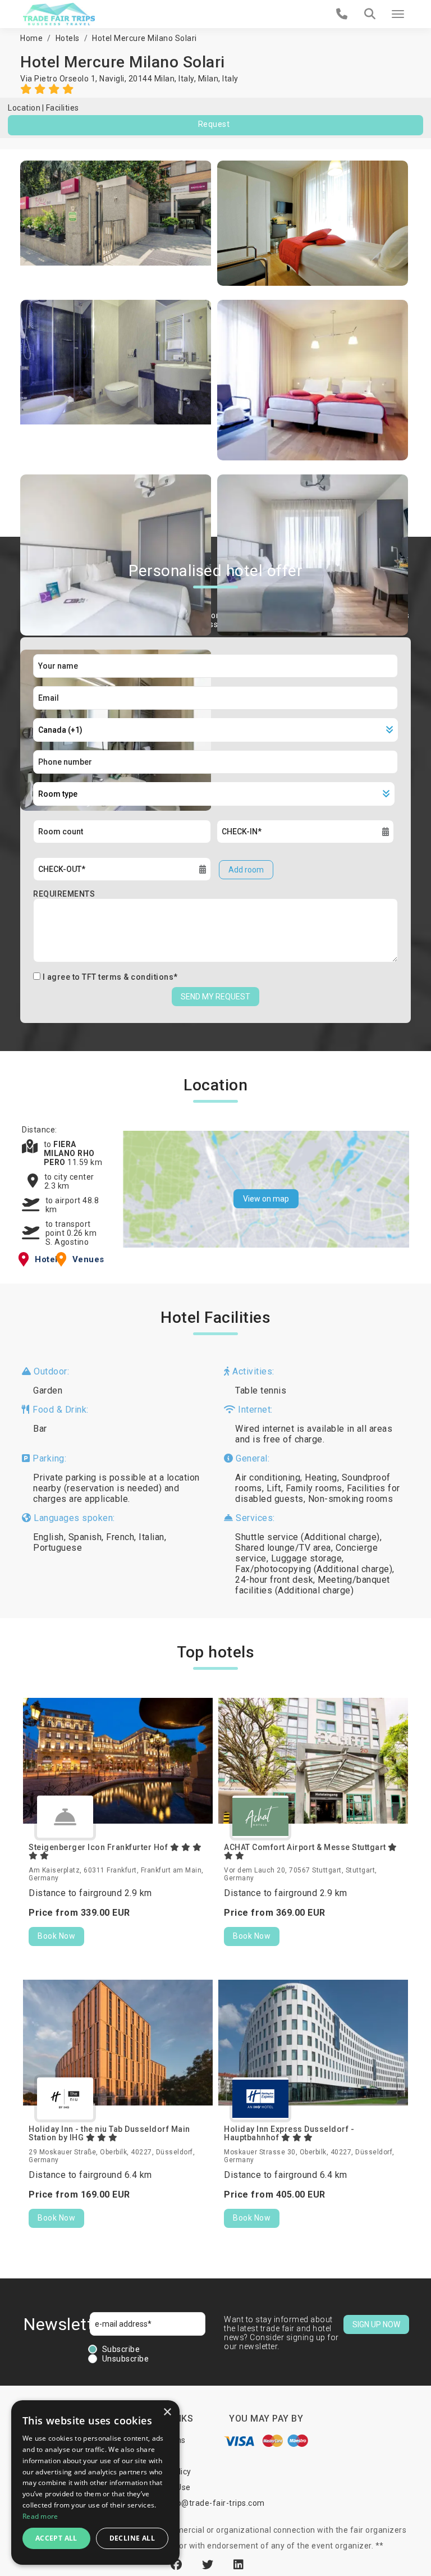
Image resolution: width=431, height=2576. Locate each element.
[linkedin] (239, 2565)
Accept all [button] (56, 2538)
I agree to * (110, 977)
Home (31, 38)
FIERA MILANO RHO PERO (69, 1153)
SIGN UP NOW (376, 2324)
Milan (208, 79)
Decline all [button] (132, 2538)
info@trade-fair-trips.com (215, 2503)
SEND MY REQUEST (215, 997)
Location (24, 108)
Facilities (63, 108)
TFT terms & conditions (128, 977)
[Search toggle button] (370, 14)
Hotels (68, 38)
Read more (40, 2516)
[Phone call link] (342, 14)
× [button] (167, 2412)
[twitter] (209, 2565)
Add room (246, 870)
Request (214, 124)
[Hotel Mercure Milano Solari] (116, 223)
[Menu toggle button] (398, 14)
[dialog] (95, 2483)
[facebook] (178, 2565)
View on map (266, 1199)
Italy (230, 79)
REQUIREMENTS (64, 894)
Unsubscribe (126, 2359)
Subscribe (121, 2349)
